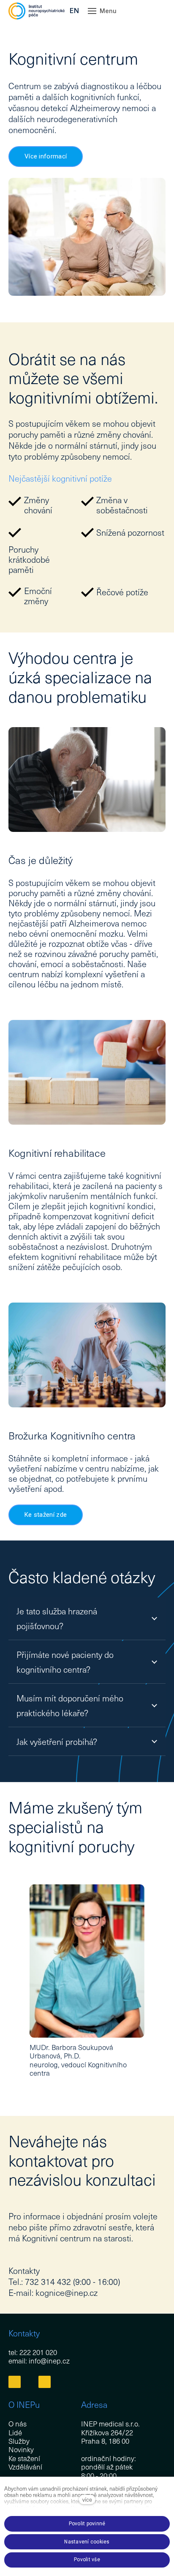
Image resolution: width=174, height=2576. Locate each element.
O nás (18, 2423)
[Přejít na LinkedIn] (45, 2382)
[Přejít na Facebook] (15, 2382)
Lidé (15, 2432)
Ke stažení (24, 2458)
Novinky (21, 2449)
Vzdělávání (25, 2467)
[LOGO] (37, 11)
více (87, 2499)
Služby (19, 2441)
